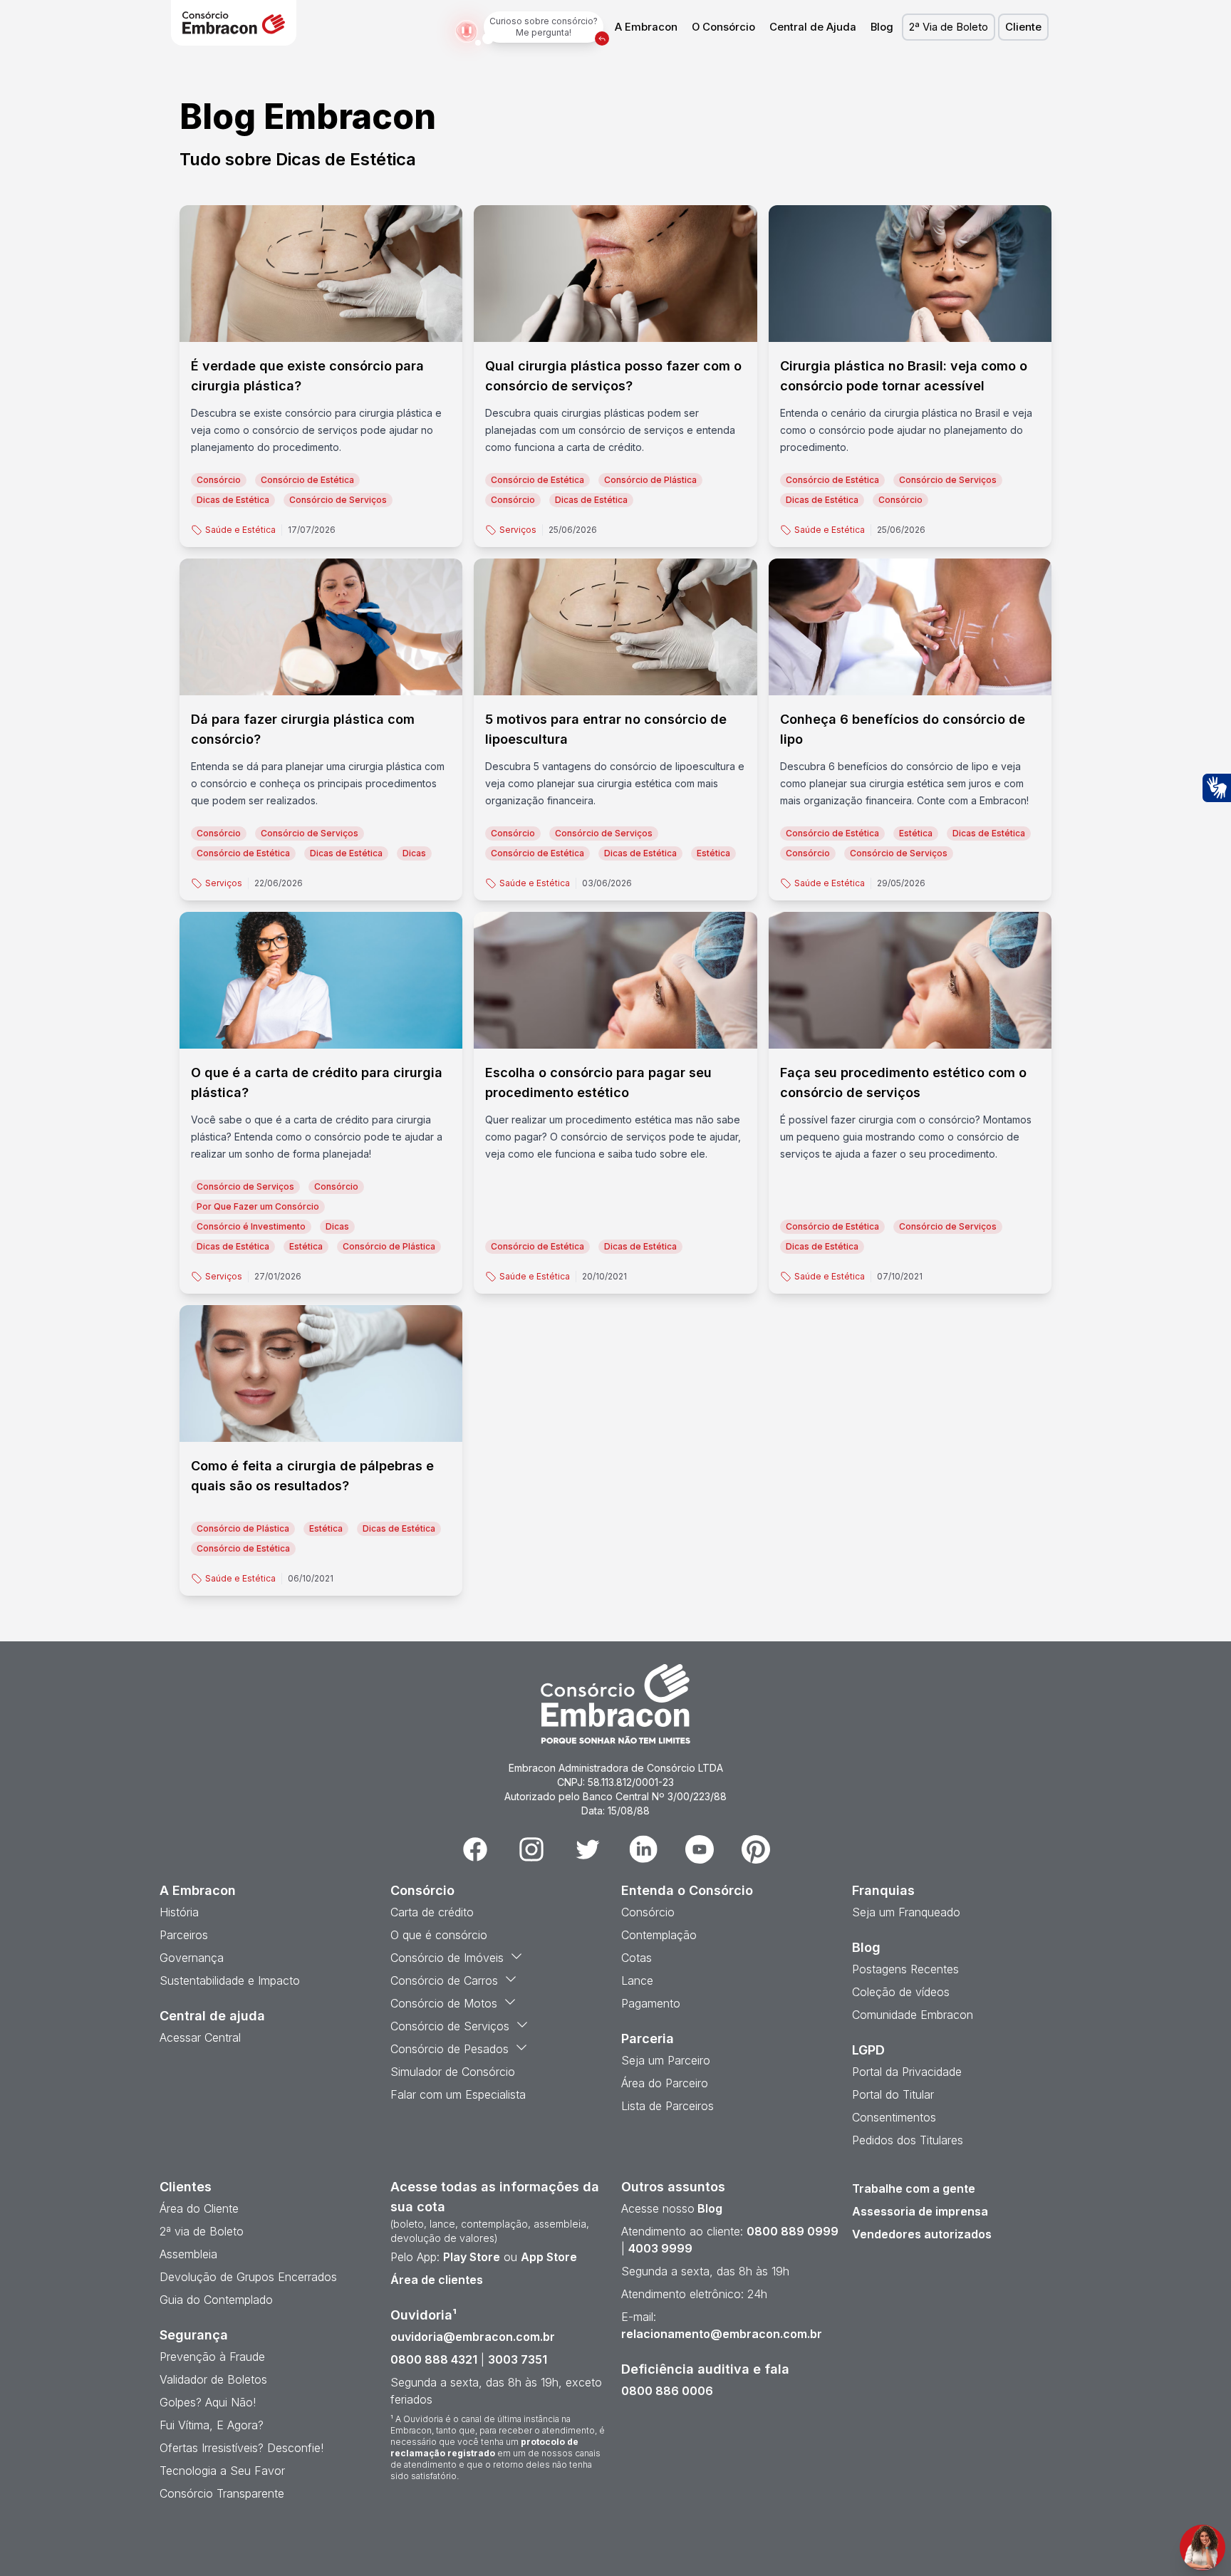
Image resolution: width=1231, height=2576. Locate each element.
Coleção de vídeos (901, 1992)
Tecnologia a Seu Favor (222, 2471)
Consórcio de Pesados (450, 2049)
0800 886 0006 (667, 2391)
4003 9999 (660, 2248)
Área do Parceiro (665, 2083)
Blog (882, 27)
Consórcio (648, 1912)
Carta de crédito (432, 1912)
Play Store (472, 2257)
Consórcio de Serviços (450, 2026)
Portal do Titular (893, 2094)
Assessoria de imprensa (920, 2211)
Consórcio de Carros (444, 1980)
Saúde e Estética (240, 530)
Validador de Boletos (213, 2379)
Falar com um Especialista (458, 2094)
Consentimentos (894, 2117)
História (179, 1912)
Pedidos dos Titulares (908, 2140)
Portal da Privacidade (907, 2072)
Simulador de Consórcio (453, 2072)
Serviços (518, 530)
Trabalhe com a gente (914, 2188)
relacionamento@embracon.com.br (722, 2334)
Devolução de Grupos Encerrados (248, 2277)
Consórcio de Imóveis (447, 1958)
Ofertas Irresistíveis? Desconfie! (241, 2448)
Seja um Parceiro (666, 2060)
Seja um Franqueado (906, 1912)
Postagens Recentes (905, 1969)
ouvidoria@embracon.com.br (473, 2337)
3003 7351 (518, 2359)
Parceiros (184, 1935)
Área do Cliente (199, 2208)
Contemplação (659, 1935)
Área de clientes (437, 2280)
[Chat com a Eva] (1203, 2548)
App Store (549, 2257)
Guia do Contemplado (216, 2300)
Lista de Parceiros (668, 2106)
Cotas (637, 1958)
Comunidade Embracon (913, 2015)
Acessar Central (200, 2037)
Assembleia (188, 2254)
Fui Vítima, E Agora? (212, 2425)
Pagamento (651, 2003)
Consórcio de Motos (444, 2003)
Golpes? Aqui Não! (208, 2402)
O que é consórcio (439, 1935)
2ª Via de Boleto (949, 27)
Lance (637, 1980)
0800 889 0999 (793, 2231)
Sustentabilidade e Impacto (230, 1980)
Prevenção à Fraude (212, 2357)
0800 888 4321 (434, 2359)
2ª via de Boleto (202, 2231)
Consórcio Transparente (222, 2493)
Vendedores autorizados (922, 2234)
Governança (192, 1958)
